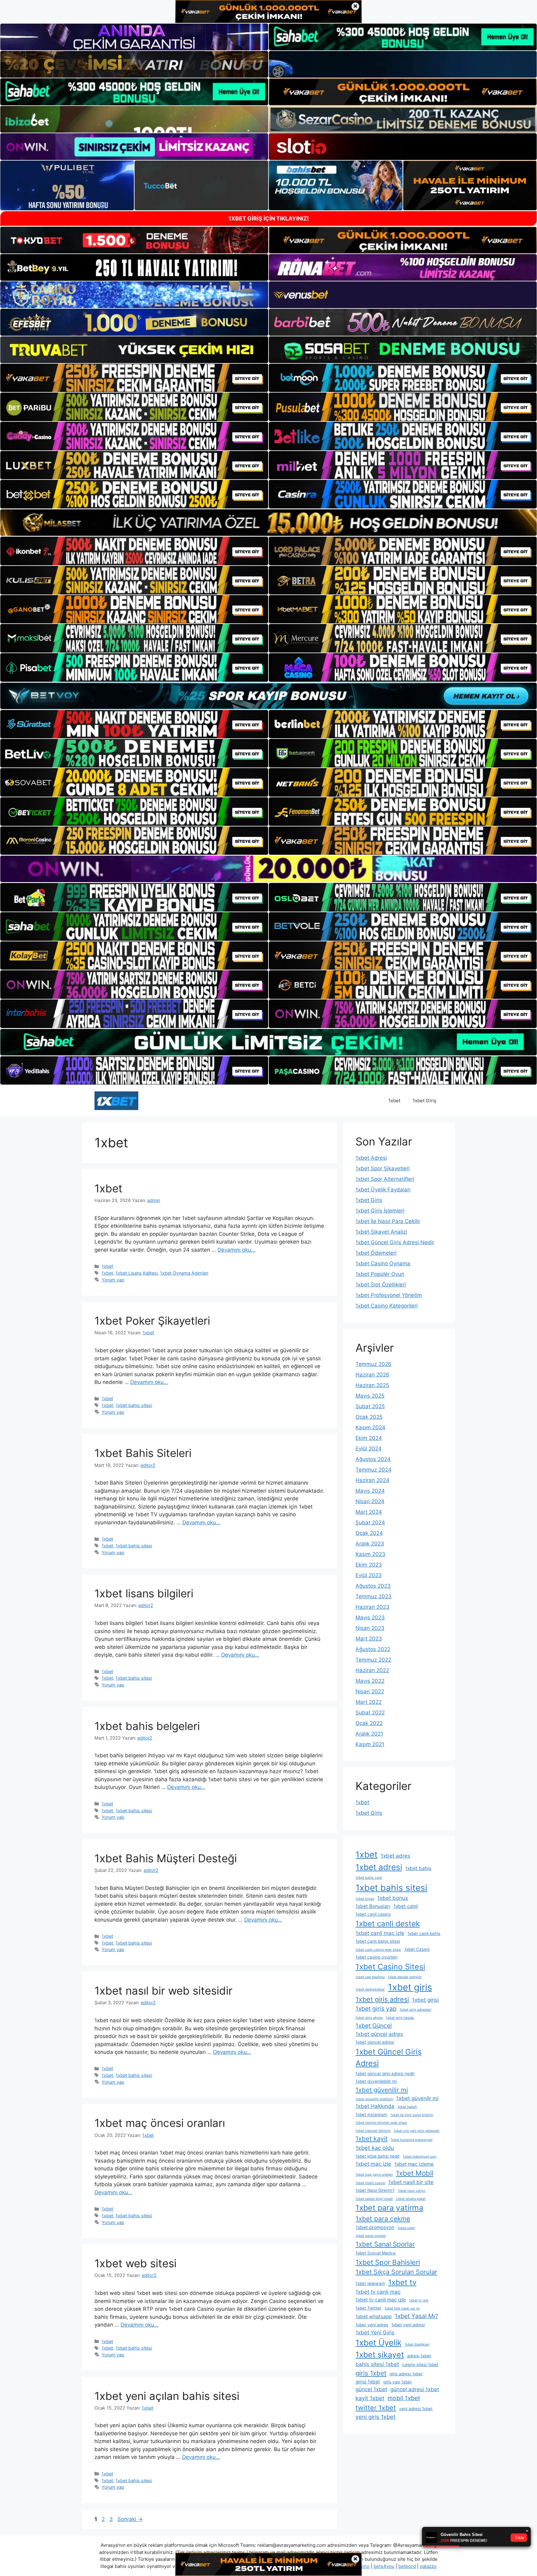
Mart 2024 (369, 1512)
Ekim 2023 (369, 1565)
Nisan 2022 (370, 1691)
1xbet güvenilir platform (374, 2099)
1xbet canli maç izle (380, 1933)
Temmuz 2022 (373, 1660)
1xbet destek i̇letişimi (405, 1977)
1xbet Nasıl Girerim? (375, 2190)
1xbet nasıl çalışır (412, 2191)
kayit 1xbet (370, 2398)
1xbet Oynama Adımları (184, 1273)
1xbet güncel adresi (375, 2042)
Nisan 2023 (370, 1628)
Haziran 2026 (372, 1375)
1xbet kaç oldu (375, 2148)
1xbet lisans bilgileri (144, 1593)
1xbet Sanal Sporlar (385, 2244)
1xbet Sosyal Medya (376, 2253)
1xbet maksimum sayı (420, 2157)
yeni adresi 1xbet (416, 2409)
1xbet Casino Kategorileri (387, 1306)
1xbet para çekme (383, 2219)
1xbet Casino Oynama (383, 1263)
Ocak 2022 (369, 1723)
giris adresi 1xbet (406, 2374)
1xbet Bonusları (373, 1906)
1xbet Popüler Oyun (380, 1274)
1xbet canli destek (388, 1924)
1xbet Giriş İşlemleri (380, 1211)
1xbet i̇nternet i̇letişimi (373, 2131)
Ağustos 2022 (373, 1649)
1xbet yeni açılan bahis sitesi (167, 2396)
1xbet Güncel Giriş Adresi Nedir (395, 1242)
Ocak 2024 (369, 1533)
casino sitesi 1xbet (420, 2364)
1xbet (394, 1101)
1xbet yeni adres (372, 2325)
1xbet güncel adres (379, 2034)
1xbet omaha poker (411, 2199)
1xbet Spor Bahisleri (388, 2262)
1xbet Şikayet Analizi (381, 1232)
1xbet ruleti (406, 2228)
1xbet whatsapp (374, 2317)
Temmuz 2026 (374, 1364)
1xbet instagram (371, 2114)
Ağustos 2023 (373, 1586)
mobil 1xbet (404, 2398)
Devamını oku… (236, 1250)
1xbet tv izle (419, 2300)
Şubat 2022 (370, 1713)
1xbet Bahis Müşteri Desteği (166, 1858)
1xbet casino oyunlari (376, 1957)
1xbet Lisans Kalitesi (137, 1273)
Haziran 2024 (372, 1480)
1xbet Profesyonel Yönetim (389, 1295)
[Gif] (268, 523)
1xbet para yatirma (389, 2208)
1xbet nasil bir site (411, 2182)
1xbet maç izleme (414, 2164)
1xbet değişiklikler (370, 1989)
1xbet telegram (370, 2283)
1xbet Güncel (374, 2026)
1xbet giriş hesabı (400, 2018)
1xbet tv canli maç (378, 2292)
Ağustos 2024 (373, 1459)
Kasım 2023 (370, 1554)
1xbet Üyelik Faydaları (383, 1190)
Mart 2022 (369, 1702)
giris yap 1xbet (397, 2382)
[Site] (134, 378)
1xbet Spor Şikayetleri (383, 1168)
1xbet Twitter (368, 2308)
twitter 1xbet (376, 2408)
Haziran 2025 (372, 1385)
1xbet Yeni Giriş (375, 2333)
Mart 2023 (369, 1639)
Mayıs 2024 (370, 1491)
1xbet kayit (372, 2139)
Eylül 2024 (369, 1449)
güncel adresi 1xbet (415, 2389)
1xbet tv (402, 2282)
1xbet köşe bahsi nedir (378, 2156)
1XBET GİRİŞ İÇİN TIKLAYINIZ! (269, 218)
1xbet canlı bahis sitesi (378, 1941)
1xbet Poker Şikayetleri (152, 1321)
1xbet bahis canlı (369, 1878)
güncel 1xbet (371, 2389)
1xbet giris (410, 1987)
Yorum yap (113, 1280)
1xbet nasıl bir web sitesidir (163, 1991)
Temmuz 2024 (374, 1470)
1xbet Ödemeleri (376, 1253)
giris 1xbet (371, 2373)
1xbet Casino (417, 1949)
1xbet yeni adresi (408, 2325)
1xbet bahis (418, 1868)
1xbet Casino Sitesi (390, 1967)
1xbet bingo (365, 1899)
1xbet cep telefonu (370, 1977)
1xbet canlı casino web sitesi (378, 1950)
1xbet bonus (393, 1898)
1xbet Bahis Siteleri (143, 1453)
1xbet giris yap (376, 2009)
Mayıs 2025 (370, 1396)
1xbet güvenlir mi (417, 2098)
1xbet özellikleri (417, 2344)
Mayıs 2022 (370, 1681)
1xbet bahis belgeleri (147, 1726)
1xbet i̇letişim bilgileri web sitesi (381, 2123)
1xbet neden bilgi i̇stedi (374, 2199)
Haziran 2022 (372, 1670)
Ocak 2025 (369, 1417)
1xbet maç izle (373, 2164)
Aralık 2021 (369, 1734)
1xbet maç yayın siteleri (374, 2175)
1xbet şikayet (380, 2355)
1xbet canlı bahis (424, 1933)
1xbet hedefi (407, 2107)
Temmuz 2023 (374, 1596)
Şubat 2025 (370, 1406)
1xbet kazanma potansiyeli (412, 2140)
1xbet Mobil (415, 2173)
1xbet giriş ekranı (369, 2018)
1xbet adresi (379, 1867)
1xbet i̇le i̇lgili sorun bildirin (412, 2115)
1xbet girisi (425, 2000)
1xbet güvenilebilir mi (376, 2081)
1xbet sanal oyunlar (371, 2236)
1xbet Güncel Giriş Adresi (389, 2057)
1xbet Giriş (425, 1101)
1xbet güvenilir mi (382, 2090)
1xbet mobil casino (370, 2183)
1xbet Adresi (371, 1158)
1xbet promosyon (375, 2227)
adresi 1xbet (419, 2356)
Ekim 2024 (369, 1438)
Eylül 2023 (369, 1575)
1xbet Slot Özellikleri (381, 1285)
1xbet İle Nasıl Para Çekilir (388, 1221)
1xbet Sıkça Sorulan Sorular (396, 2272)
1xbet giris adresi (382, 1999)
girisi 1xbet (368, 2382)
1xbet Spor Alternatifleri (385, 1179)
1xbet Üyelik (379, 2343)
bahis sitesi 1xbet (377, 2364)
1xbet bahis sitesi (134, 1405)
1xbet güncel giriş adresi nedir (385, 2073)
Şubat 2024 (370, 1522)
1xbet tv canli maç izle (381, 2300)
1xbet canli (406, 1906)
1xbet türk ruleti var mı (402, 2308)
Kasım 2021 (370, 1744)
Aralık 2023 (370, 1544)
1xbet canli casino (373, 1914)
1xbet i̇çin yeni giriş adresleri (417, 2131)
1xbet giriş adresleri (415, 2010)
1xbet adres (395, 1856)
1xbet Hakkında (375, 2106)
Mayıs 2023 (370, 1618)
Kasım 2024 (370, 1427)
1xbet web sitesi (135, 2263)
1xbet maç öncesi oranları (160, 2123)
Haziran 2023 (372, 1607)
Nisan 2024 (370, 1501)
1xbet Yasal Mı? (416, 2316)
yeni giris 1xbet (376, 2417)
